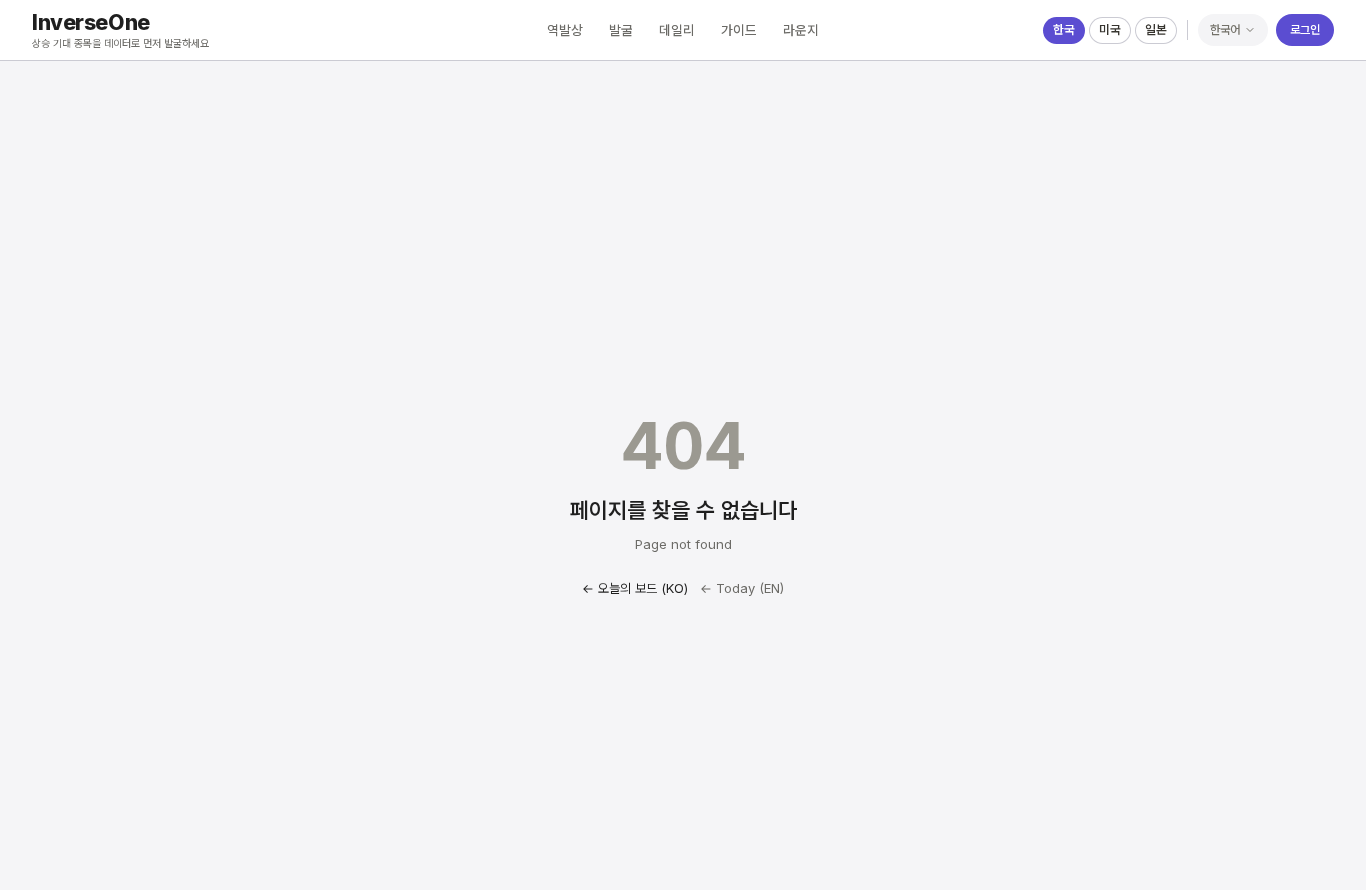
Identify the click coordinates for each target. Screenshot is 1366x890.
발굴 (621, 30)
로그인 (1305, 29)
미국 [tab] (1110, 29)
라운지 (801, 30)
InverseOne (91, 22)
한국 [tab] (1064, 29)
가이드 (739, 30)
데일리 (677, 30)
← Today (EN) (742, 588)
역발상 (565, 30)
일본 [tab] (1156, 29)
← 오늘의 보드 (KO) (635, 588)
